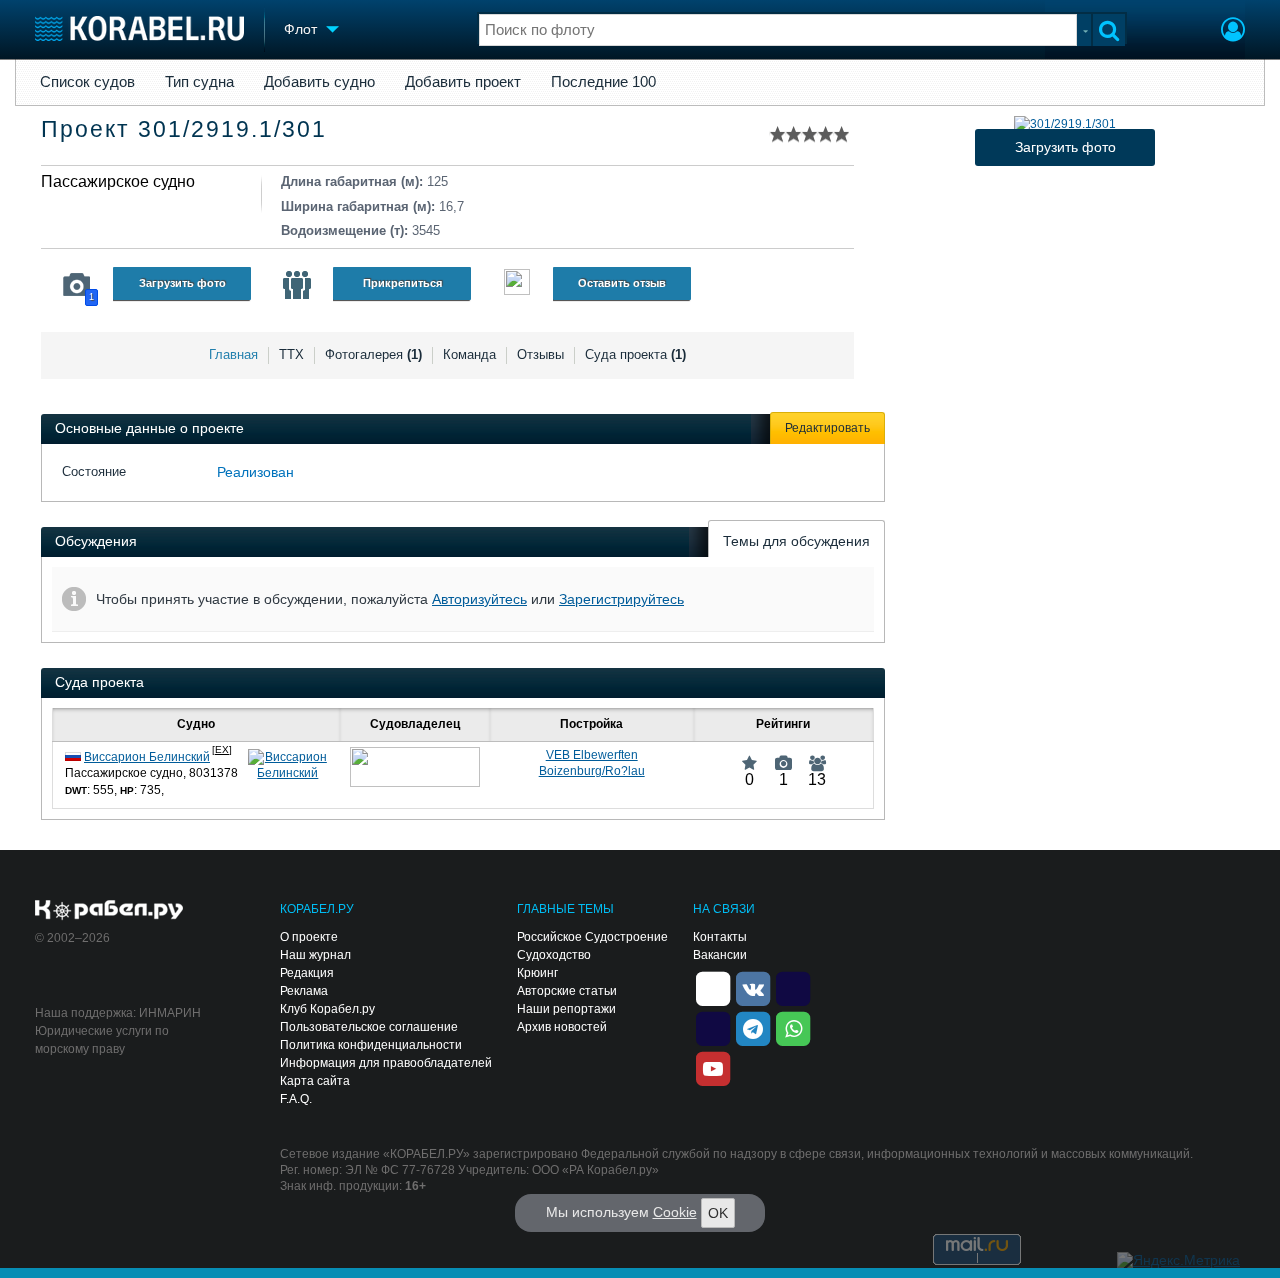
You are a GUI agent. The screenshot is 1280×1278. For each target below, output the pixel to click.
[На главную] (139, 28)
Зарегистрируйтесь (621, 599)
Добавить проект (463, 82)
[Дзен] (713, 987)
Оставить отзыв (622, 283)
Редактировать (827, 428)
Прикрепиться (402, 283)
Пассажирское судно (118, 181)
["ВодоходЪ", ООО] (415, 767)
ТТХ (291, 354)
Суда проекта (635, 354)
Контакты (720, 937)
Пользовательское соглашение (369, 1027)
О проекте (309, 937)
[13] (817, 755)
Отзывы (540, 354)
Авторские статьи (567, 991)
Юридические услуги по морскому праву (102, 1040)
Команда (469, 354)
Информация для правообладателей (386, 1063)
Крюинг (537, 973)
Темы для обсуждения (796, 541)
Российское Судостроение (592, 937)
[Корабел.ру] (109, 911)
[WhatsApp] (793, 1027)
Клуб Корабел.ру (327, 1009)
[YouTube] (713, 1067)
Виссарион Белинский (147, 757)
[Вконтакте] (753, 987)
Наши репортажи (566, 1009)
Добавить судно (319, 82)
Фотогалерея (373, 354)
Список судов (87, 82)
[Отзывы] (517, 284)
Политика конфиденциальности (371, 1045)
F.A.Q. (296, 1099)
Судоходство (554, 955)
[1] (783, 755)
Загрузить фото (182, 283)
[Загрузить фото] (1065, 124)
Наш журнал (315, 955)
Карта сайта (315, 1081)
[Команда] (297, 285)
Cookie (675, 1212)
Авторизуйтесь (479, 599)
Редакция (307, 973)
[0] (749, 755)
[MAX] (713, 1027)
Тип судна (199, 82)
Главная (233, 354)
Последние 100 (603, 82)
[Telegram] (753, 1027)
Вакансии (720, 955)
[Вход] (1233, 32)
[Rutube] (793, 987)
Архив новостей (562, 1027)
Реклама (304, 991)
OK (718, 1213)
